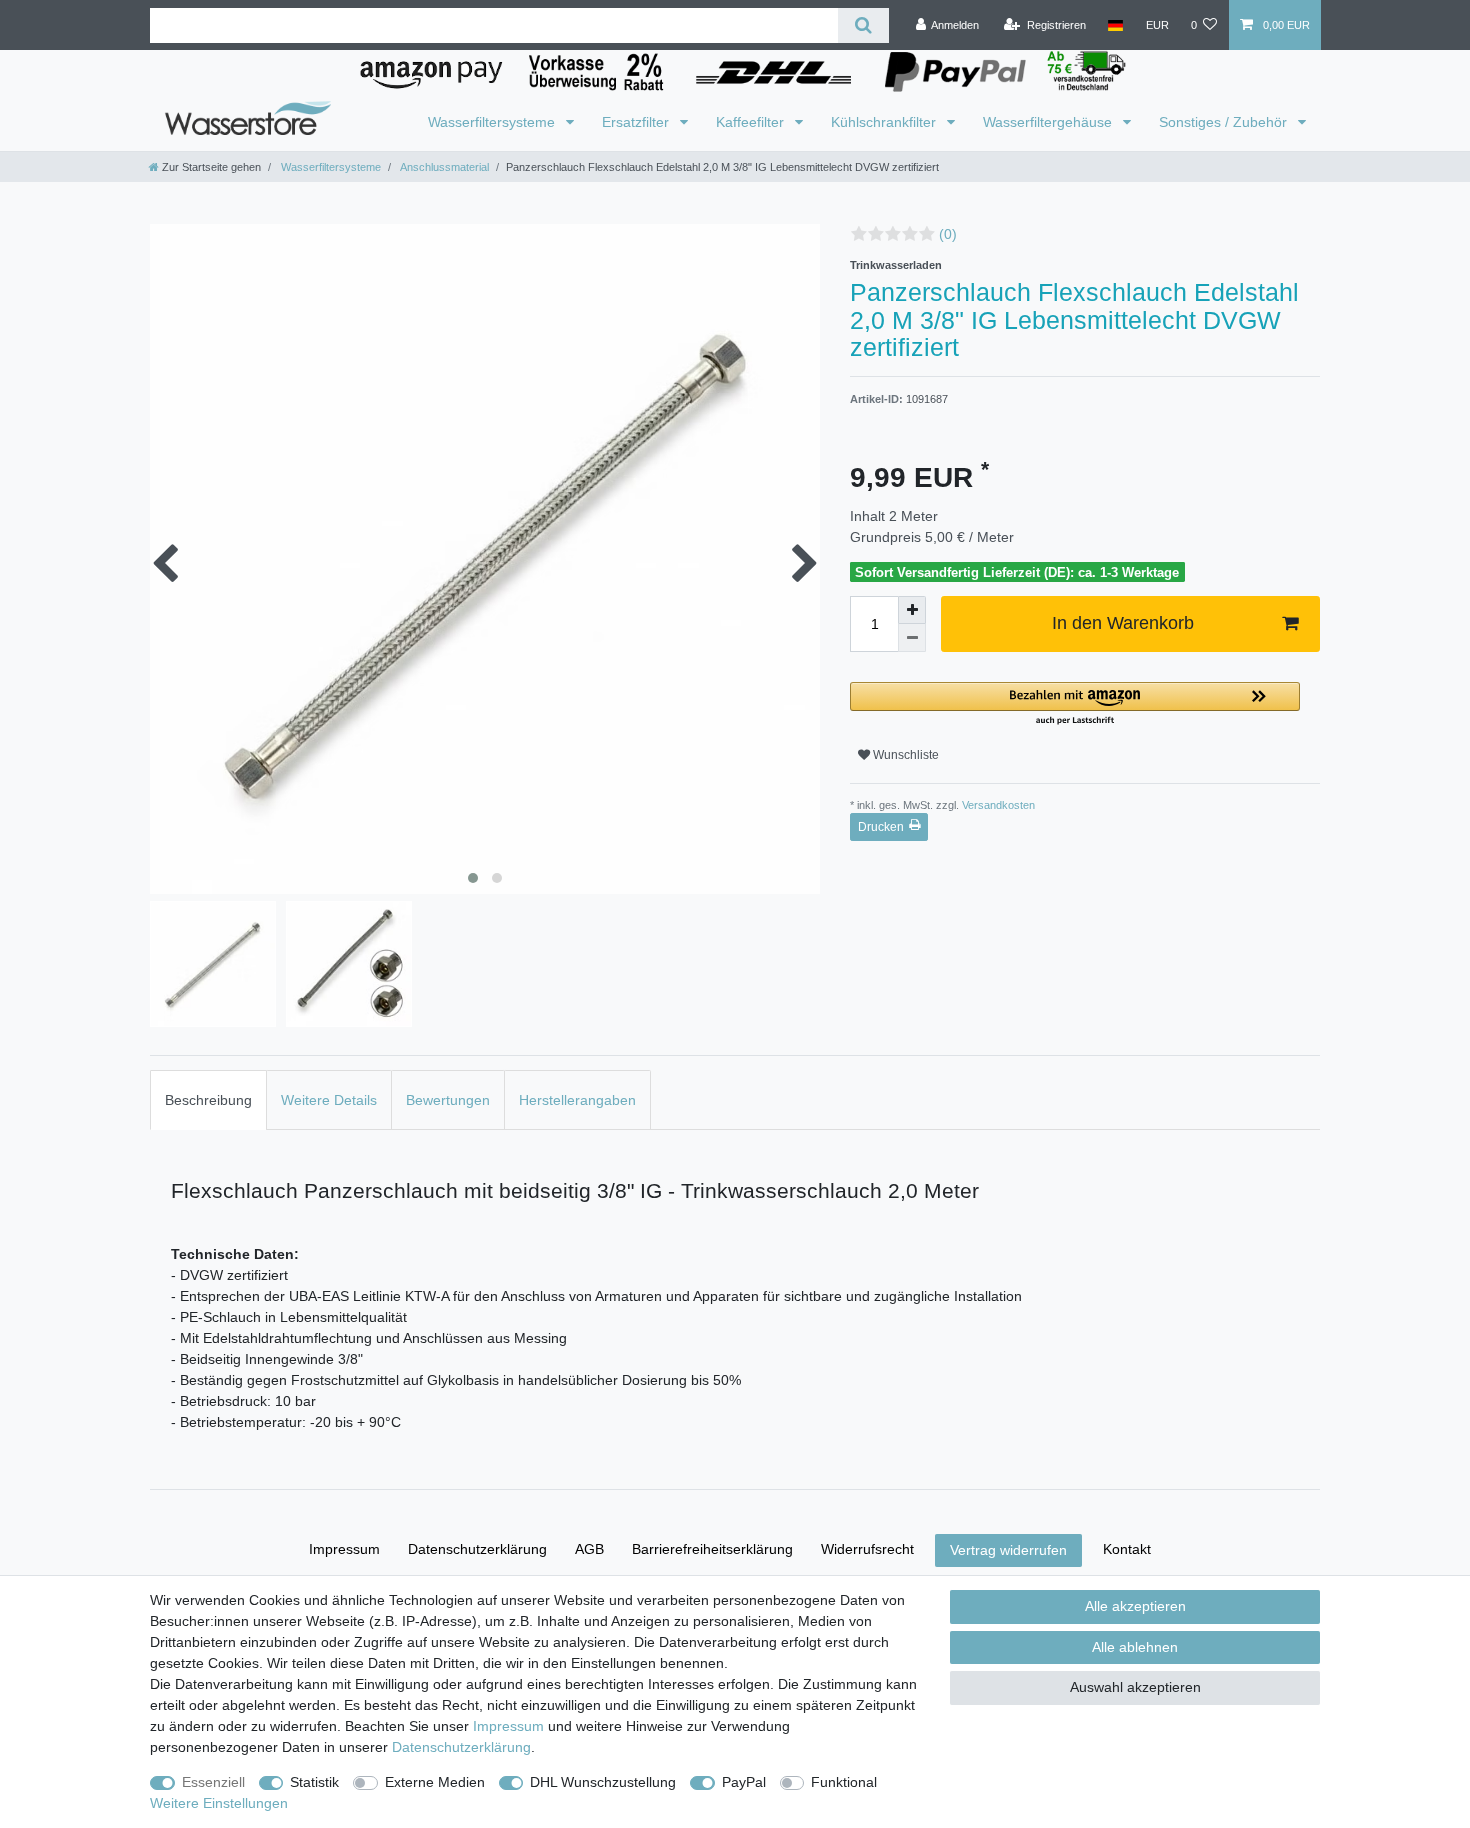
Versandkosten (997, 805)
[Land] (1115, 25)
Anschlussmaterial (443, 167)
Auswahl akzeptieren (1135, 1687)
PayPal (744, 1782)
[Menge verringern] (912, 638)
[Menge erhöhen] (912, 610)
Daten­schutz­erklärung (477, 1549)
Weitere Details (329, 1100)
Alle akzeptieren (1135, 1606)
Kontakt (1127, 1549)
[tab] (208, 1099)
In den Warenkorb (1123, 623)
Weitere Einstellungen (219, 1803)
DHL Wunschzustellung (603, 1782)
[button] (1075, 704)
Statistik (314, 1782)
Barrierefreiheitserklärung (712, 1549)
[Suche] (863, 25)
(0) (948, 234)
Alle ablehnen (1135, 1647)
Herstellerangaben (577, 1100)
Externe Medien (435, 1782)
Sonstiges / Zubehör (1225, 122)
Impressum (344, 1549)
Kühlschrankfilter (885, 122)
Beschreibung (208, 1100)
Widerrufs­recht (867, 1549)
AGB (589, 1549)
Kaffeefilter (752, 122)
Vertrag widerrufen (1008, 1550)
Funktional (844, 1782)
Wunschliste (904, 755)
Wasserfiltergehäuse (1049, 122)
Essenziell (213, 1782)
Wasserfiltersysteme (493, 122)
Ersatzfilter (637, 122)
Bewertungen (448, 1100)
